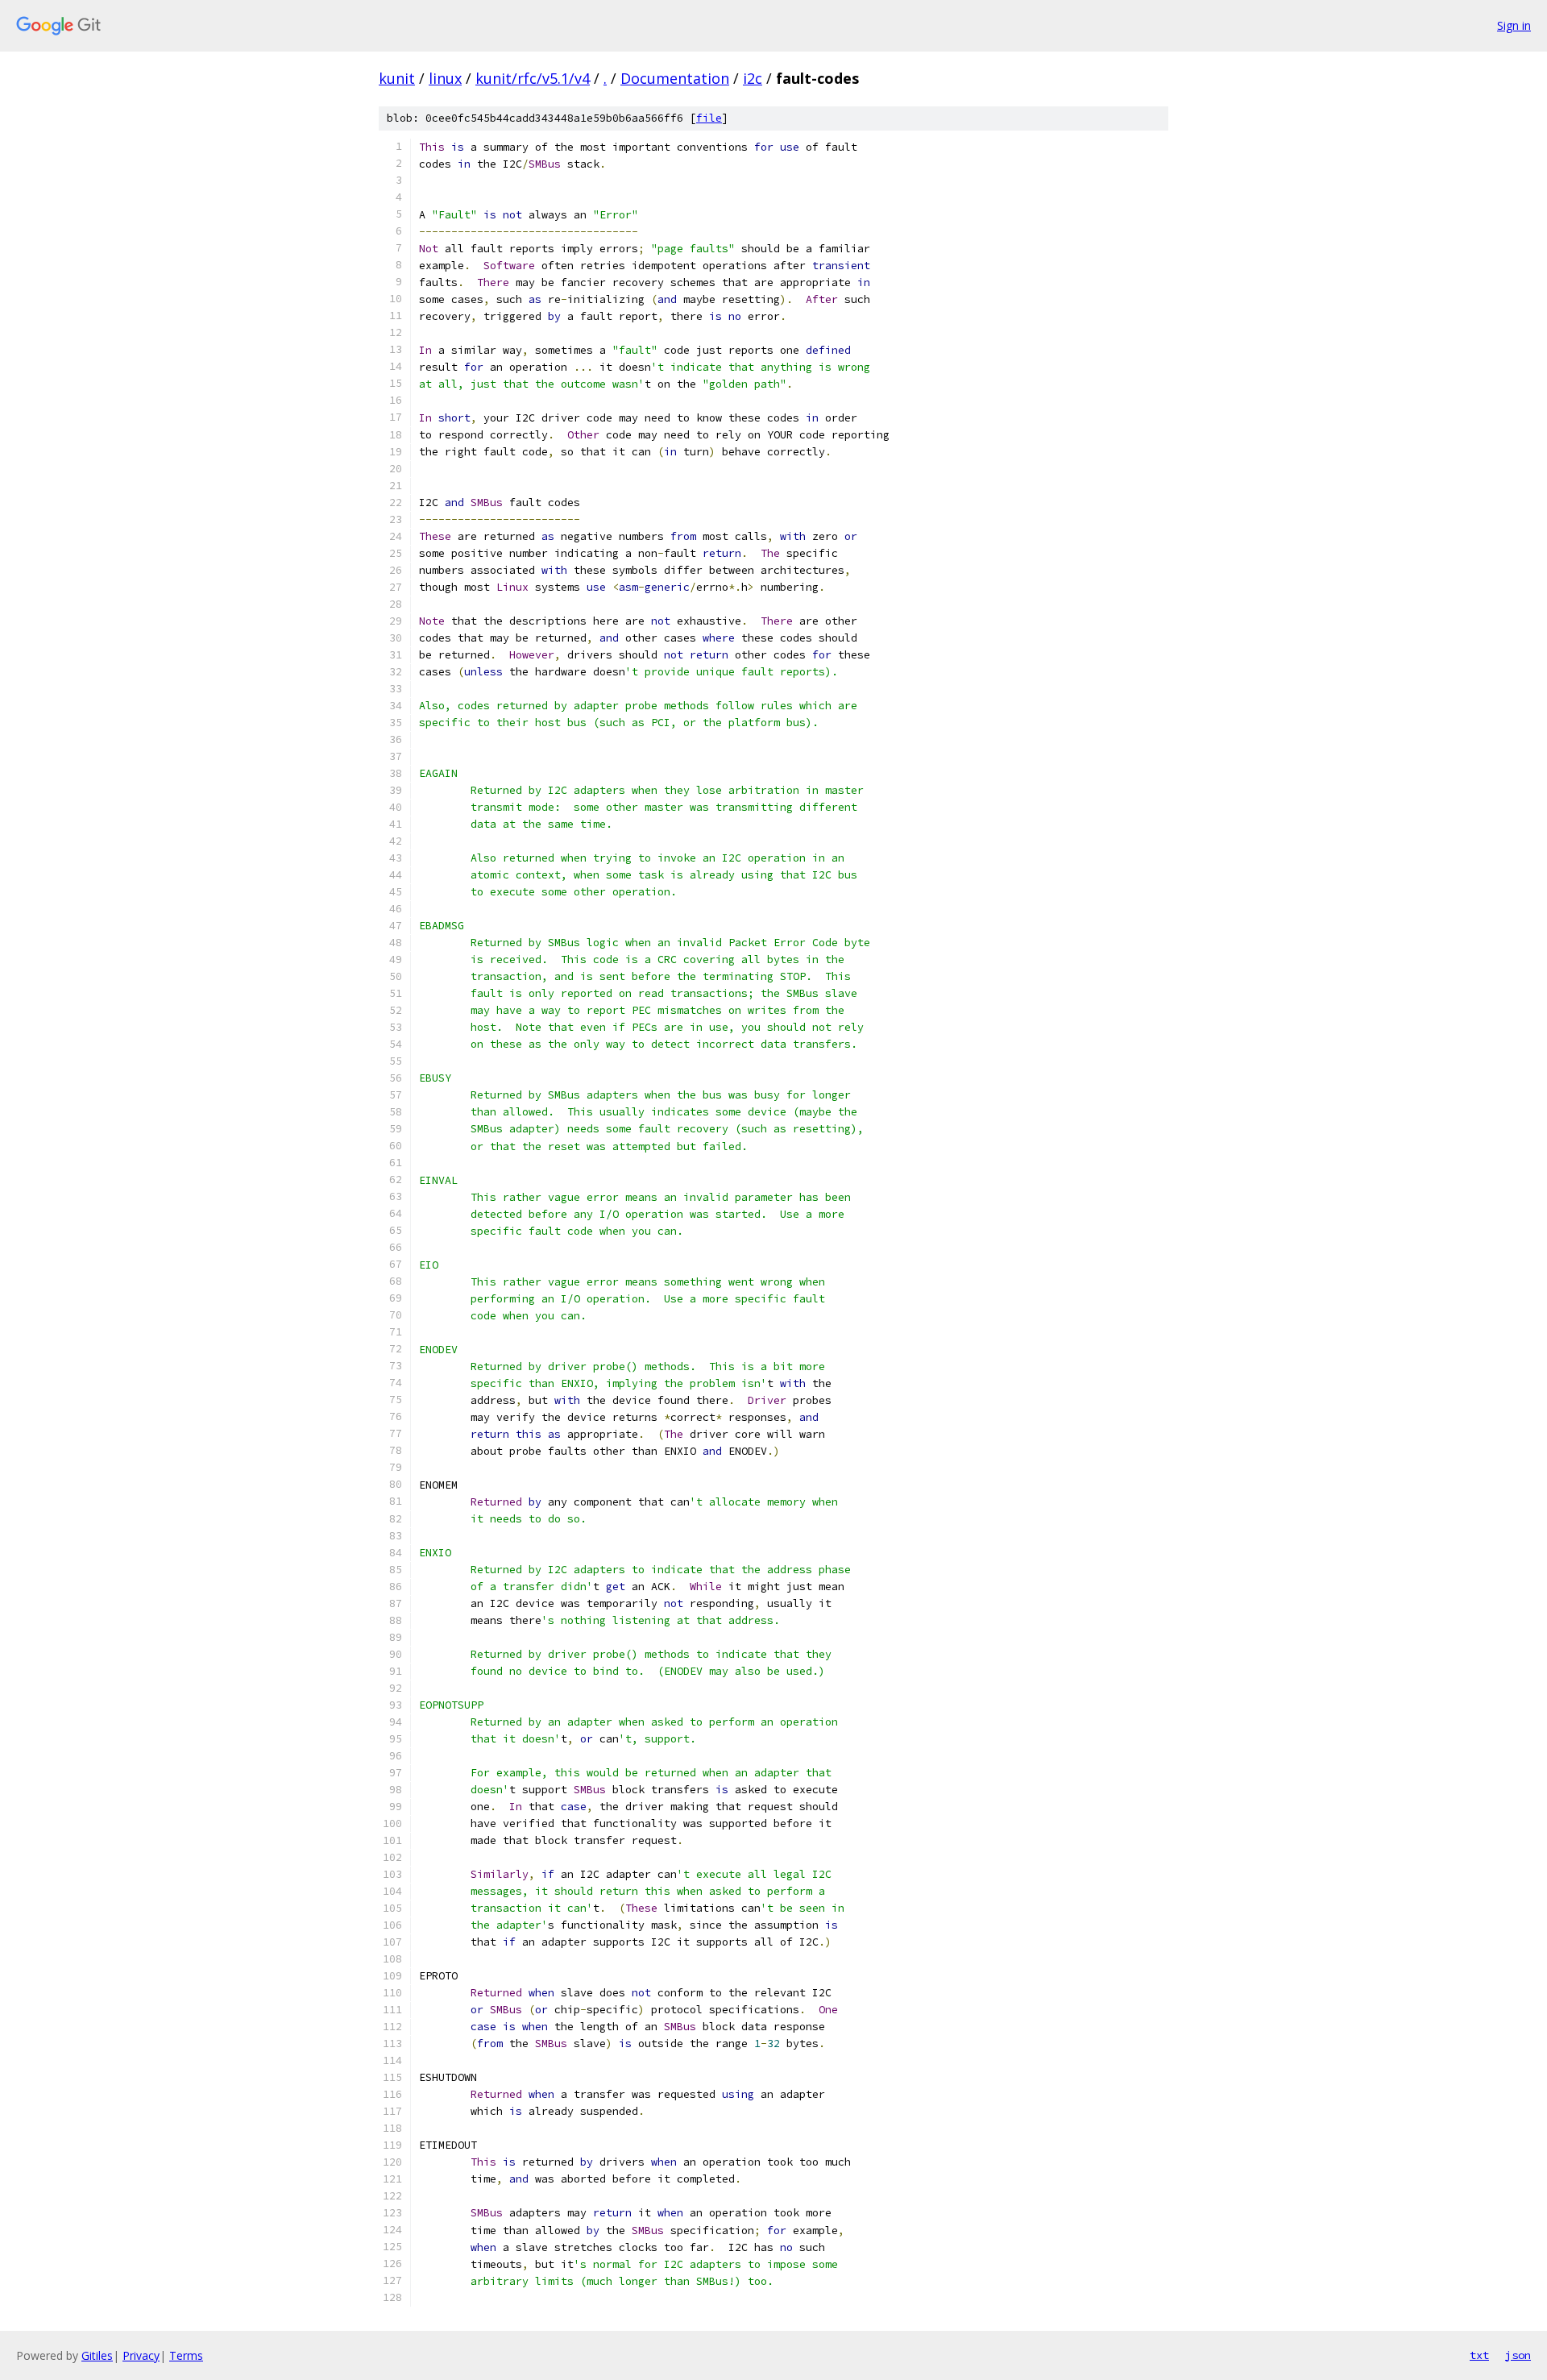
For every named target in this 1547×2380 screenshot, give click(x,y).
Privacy (141, 2355)
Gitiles (97, 2355)
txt (1479, 2355)
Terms (186, 2355)
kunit (397, 78)
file (709, 118)
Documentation (675, 78)
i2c (753, 78)
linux (445, 78)
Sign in (1514, 25)
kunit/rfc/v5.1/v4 (533, 78)
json (1518, 2355)
